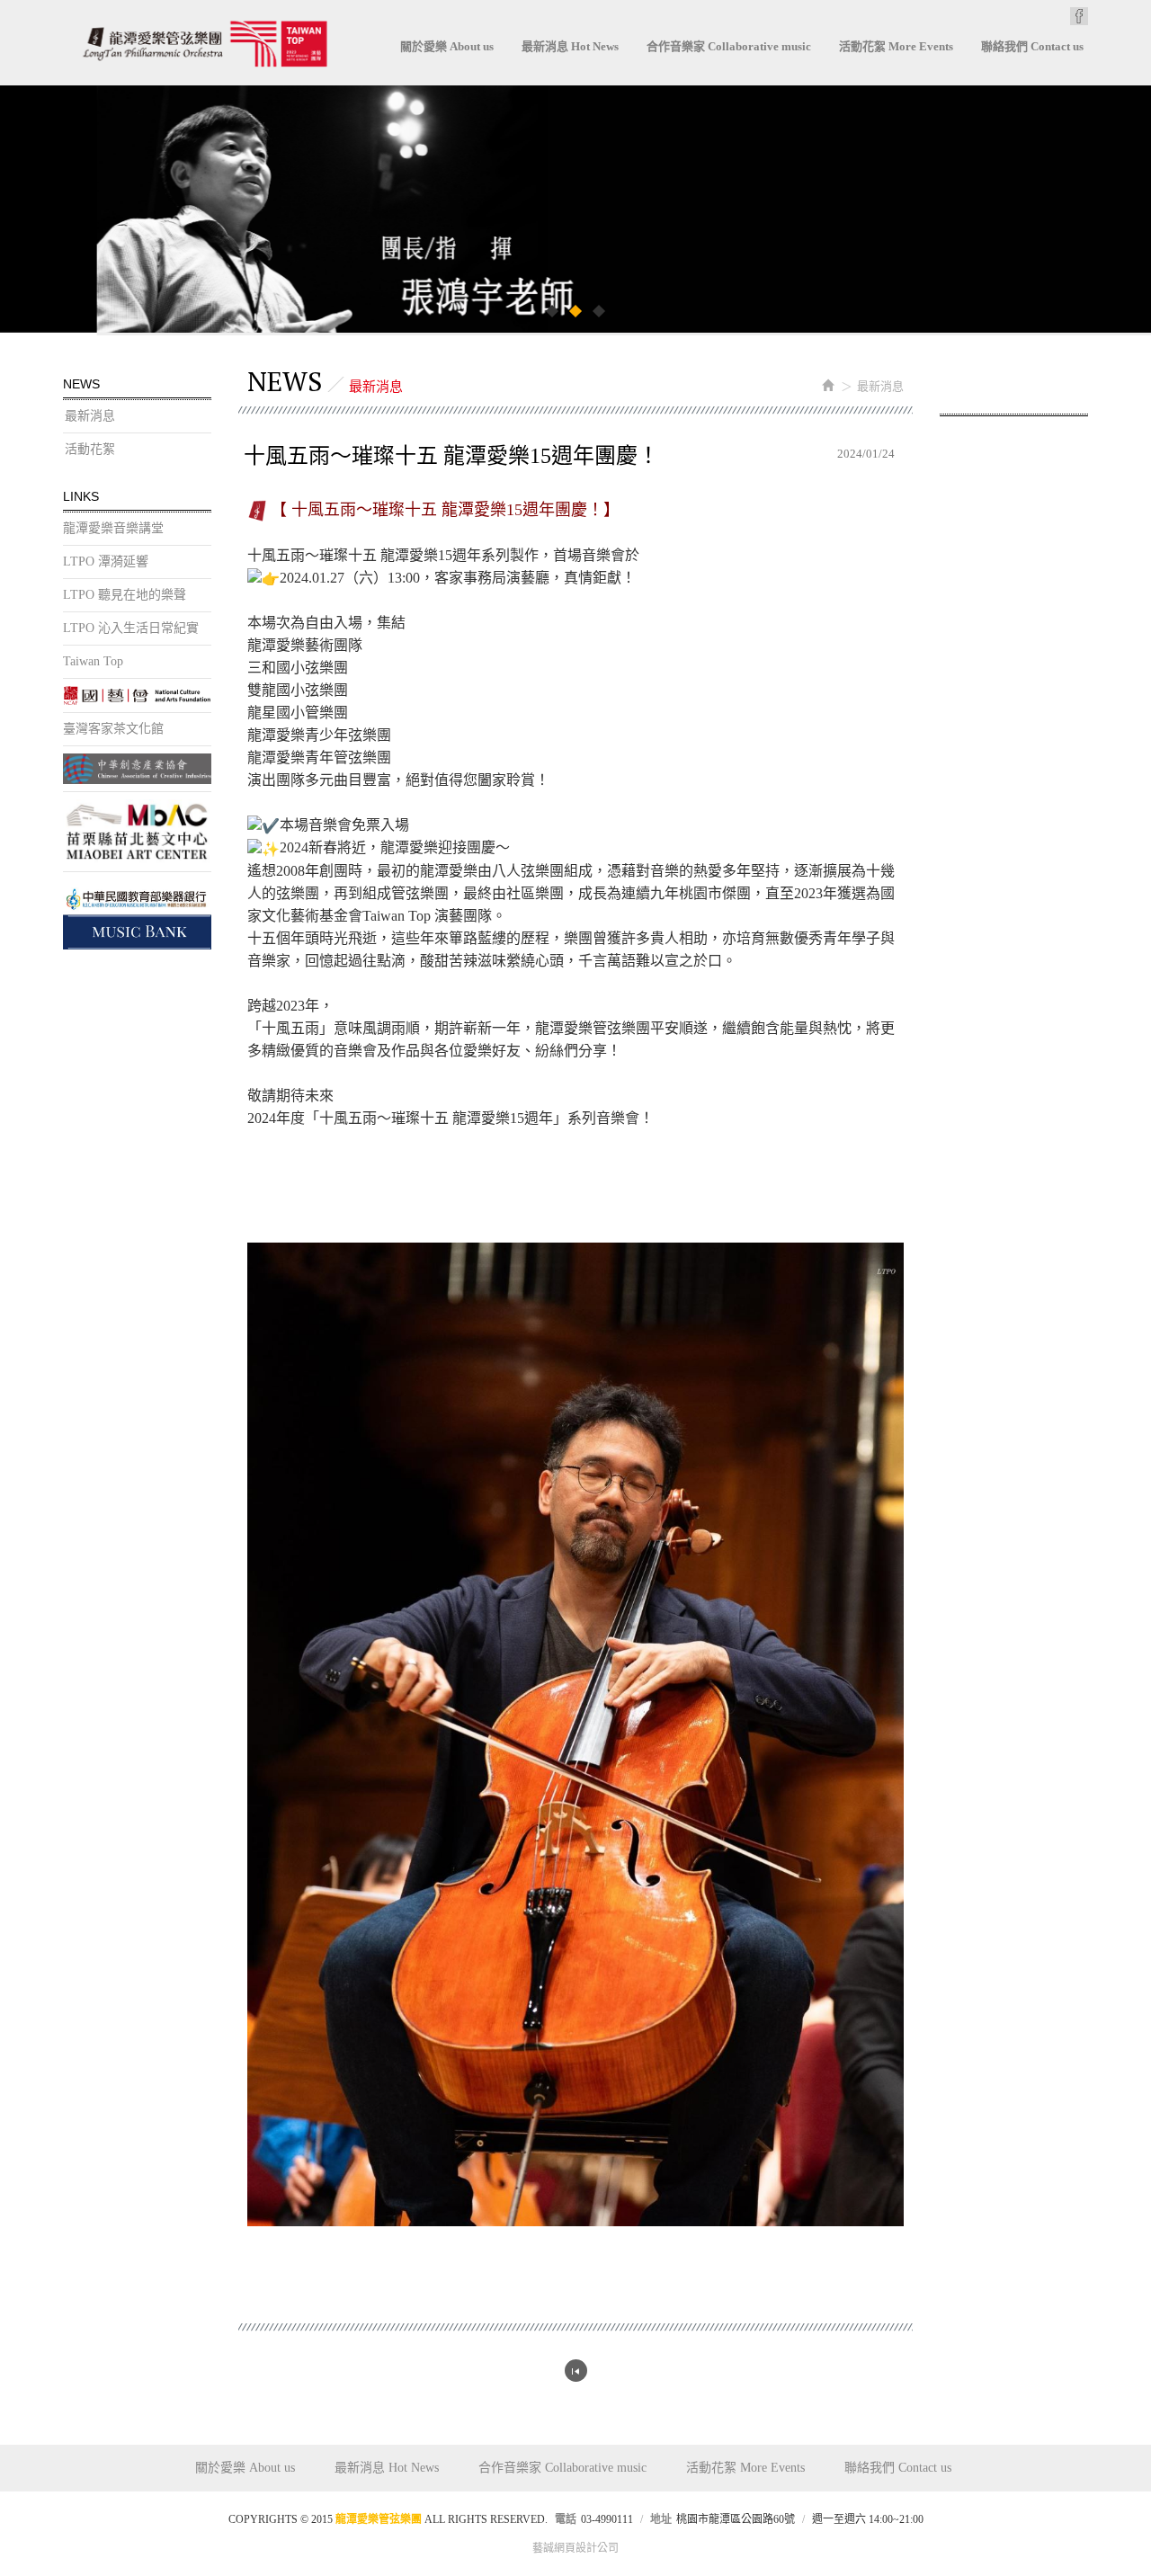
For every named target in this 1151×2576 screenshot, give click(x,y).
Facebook (1079, 16)
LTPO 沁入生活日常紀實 (131, 628)
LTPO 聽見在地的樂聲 (125, 595)
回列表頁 (576, 2371)
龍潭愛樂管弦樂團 (205, 44)
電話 (566, 2519)
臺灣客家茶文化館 (113, 729)
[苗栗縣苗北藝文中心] (137, 832)
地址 (661, 2519)
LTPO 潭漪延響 (106, 562)
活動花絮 (90, 449)
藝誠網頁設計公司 (575, 2548)
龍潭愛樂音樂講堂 (113, 528)
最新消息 (90, 416)
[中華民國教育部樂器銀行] (137, 914)
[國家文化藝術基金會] (137, 695)
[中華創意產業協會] (137, 769)
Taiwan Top (93, 661)
